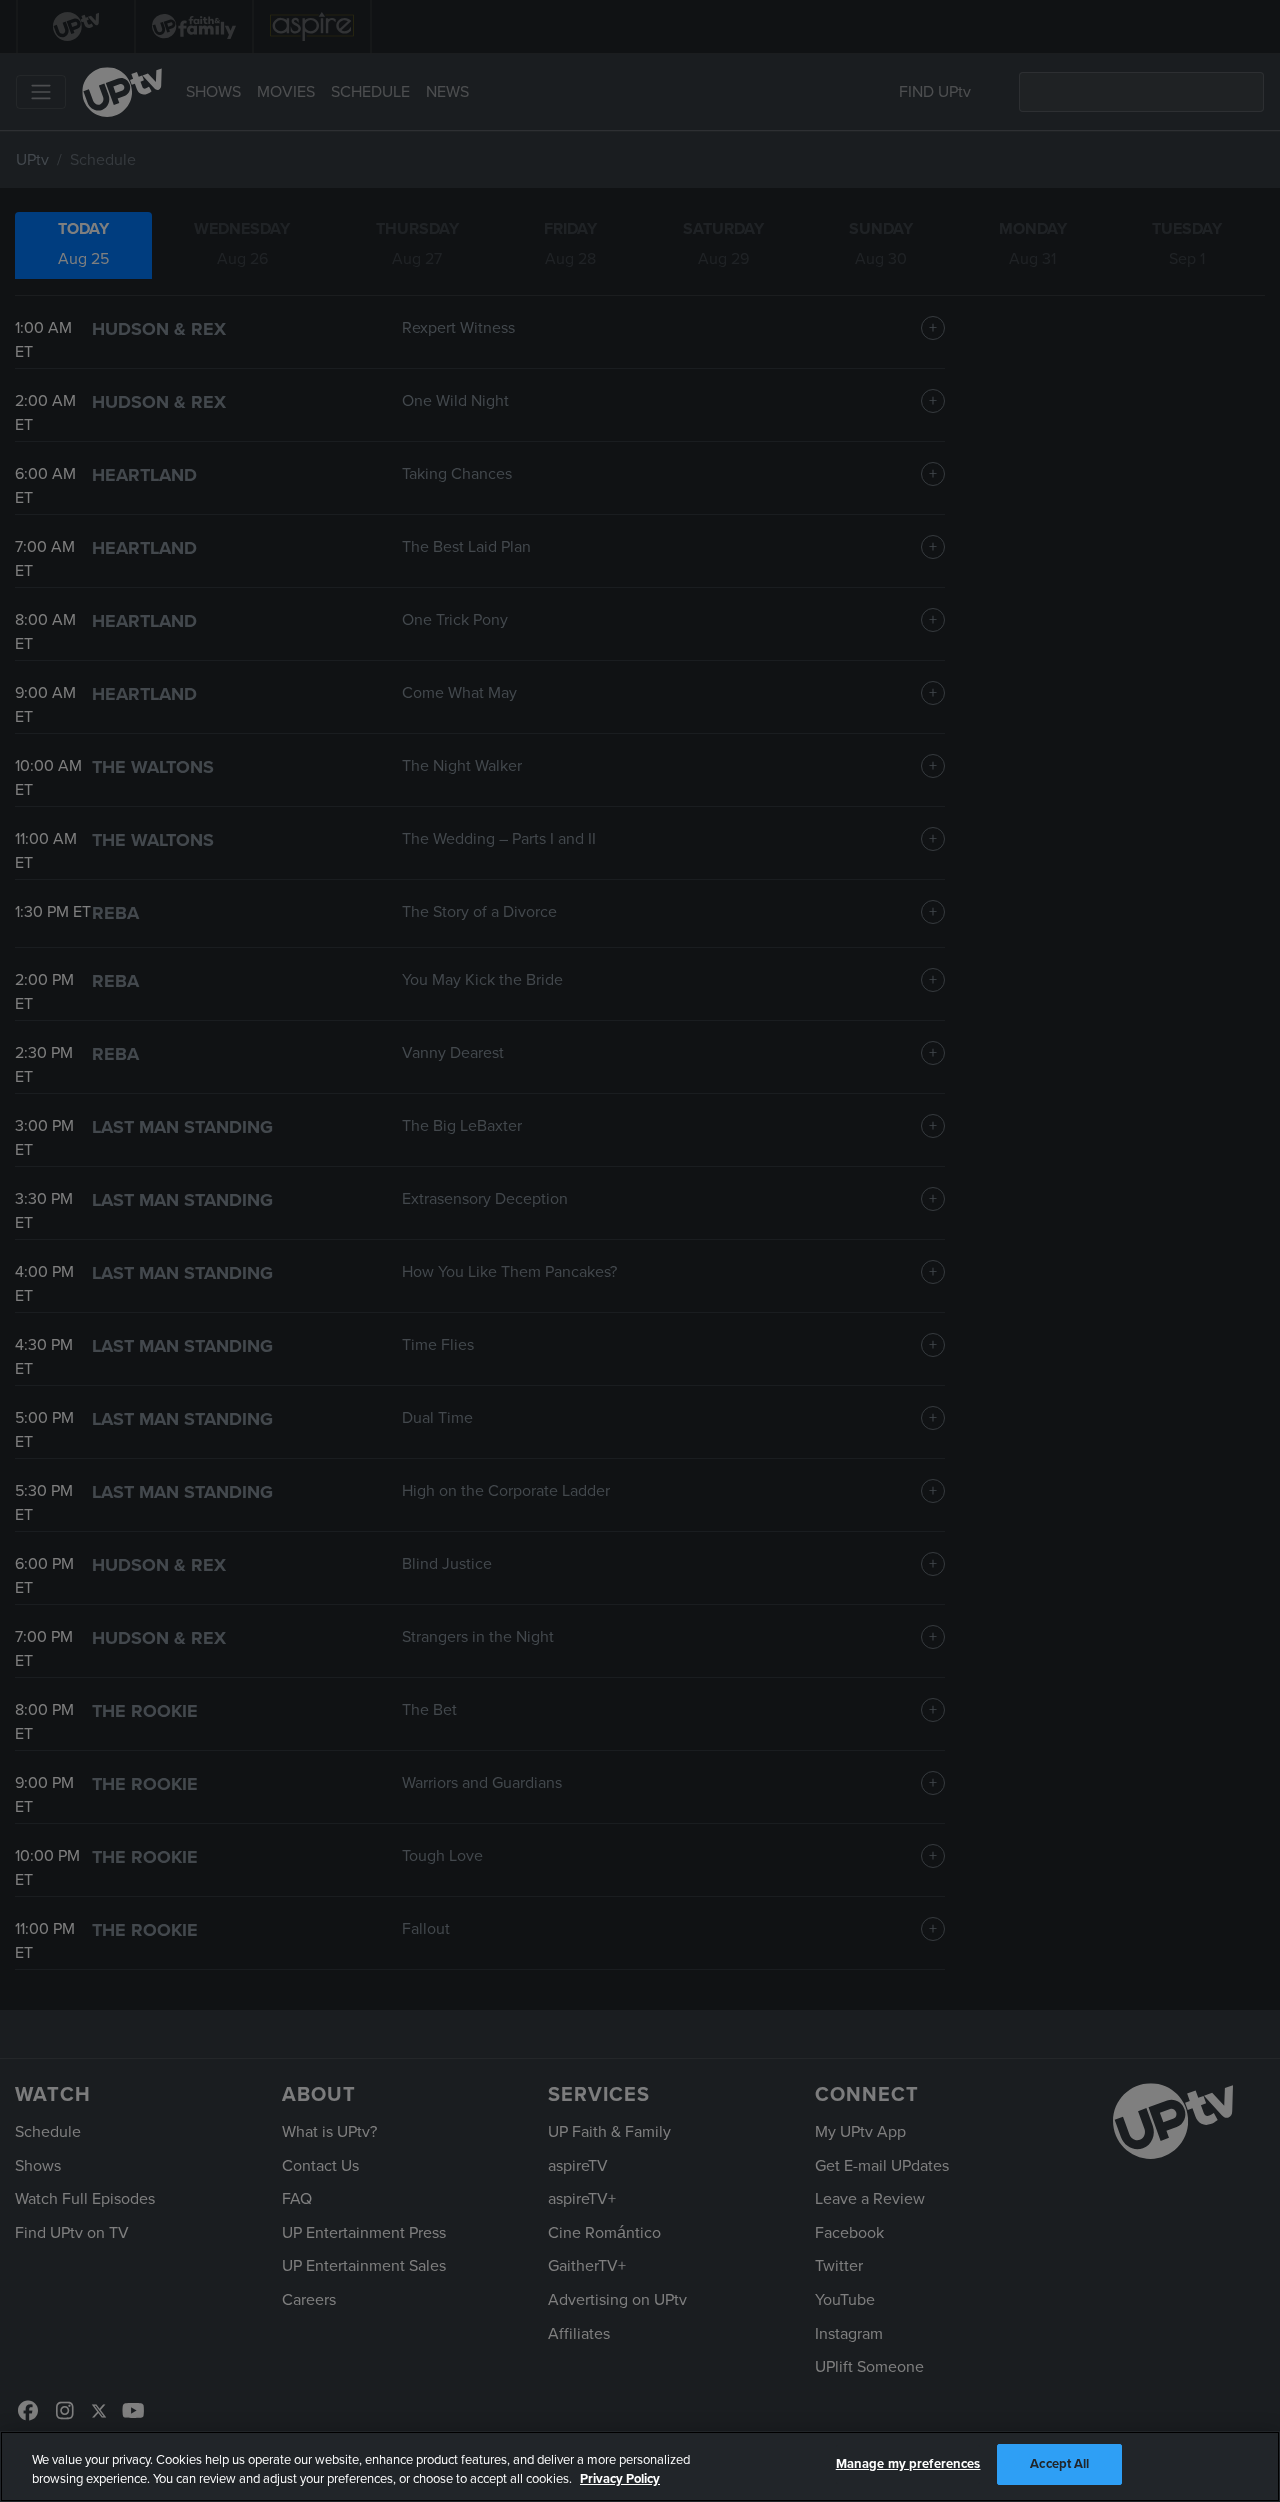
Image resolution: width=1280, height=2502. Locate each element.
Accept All (1059, 2464)
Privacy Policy (620, 2480)
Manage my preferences (908, 2464)
